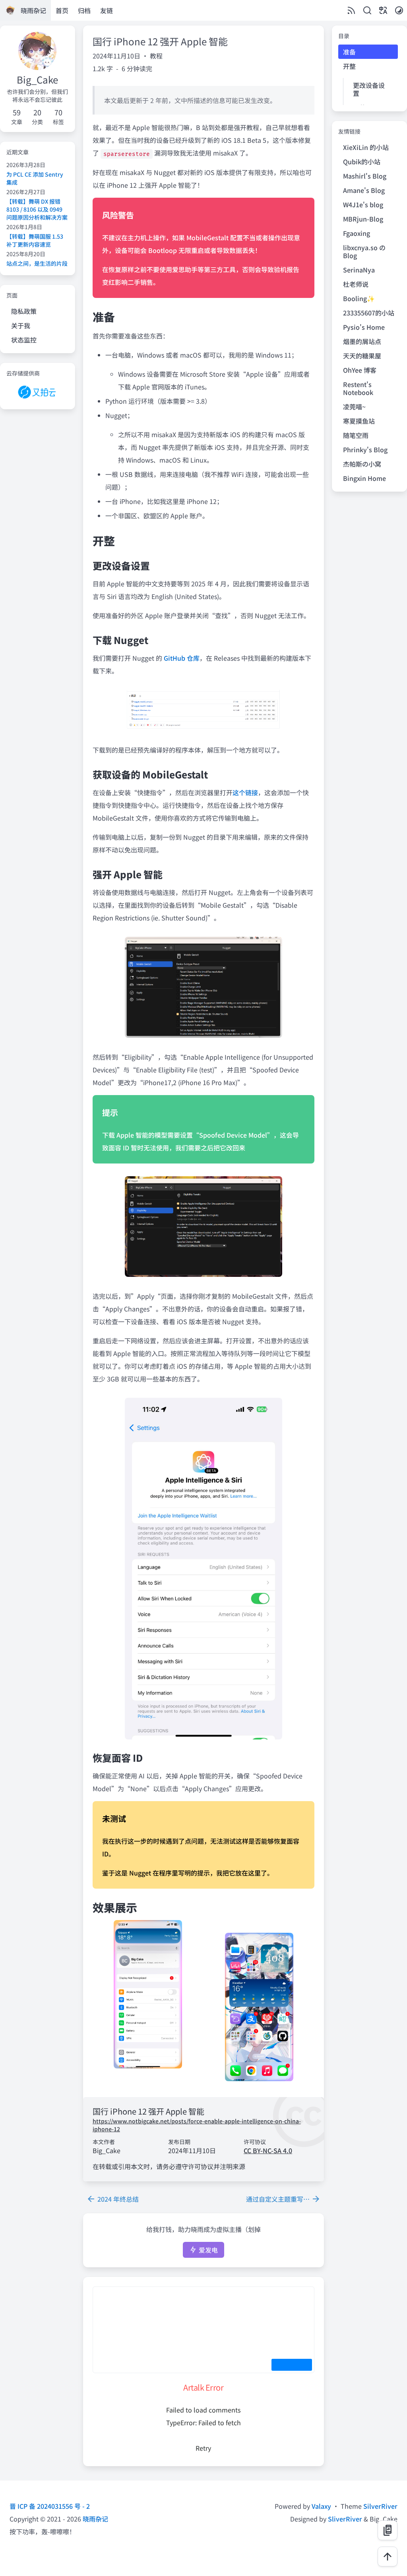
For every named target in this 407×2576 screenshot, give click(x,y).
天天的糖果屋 (362, 356)
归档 (84, 10)
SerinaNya (359, 270)
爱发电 (207, 2250)
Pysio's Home (364, 327)
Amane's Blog (364, 190)
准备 (349, 52)
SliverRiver (345, 2519)
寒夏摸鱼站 (359, 421)
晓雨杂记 (95, 2519)
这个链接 (245, 792)
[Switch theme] (399, 10)
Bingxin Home (364, 478)
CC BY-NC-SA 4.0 (268, 2150)
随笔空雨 (356, 435)
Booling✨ (359, 298)
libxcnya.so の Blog (364, 251)
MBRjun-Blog (363, 219)
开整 (349, 66)
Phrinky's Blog (365, 449)
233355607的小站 (369, 313)
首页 (62, 10)
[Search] (367, 10)
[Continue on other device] (388, 2530)
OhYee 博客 (360, 370)
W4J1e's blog (363, 204)
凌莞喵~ (354, 407)
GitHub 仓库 (182, 658)
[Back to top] (388, 2557)
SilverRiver (380, 2506)
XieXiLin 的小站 (366, 147)
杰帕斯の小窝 (362, 464)
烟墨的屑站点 (362, 341)
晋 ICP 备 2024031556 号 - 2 (50, 2506)
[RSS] (351, 10)
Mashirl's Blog (365, 176)
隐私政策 (24, 311)
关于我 (21, 325)
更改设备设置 (369, 89)
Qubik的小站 (362, 161)
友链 (107, 10)
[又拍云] (38, 392)
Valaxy (321, 2506)
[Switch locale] (383, 10)
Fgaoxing (357, 233)
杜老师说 (356, 284)
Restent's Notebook (358, 388)
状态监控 (24, 340)
